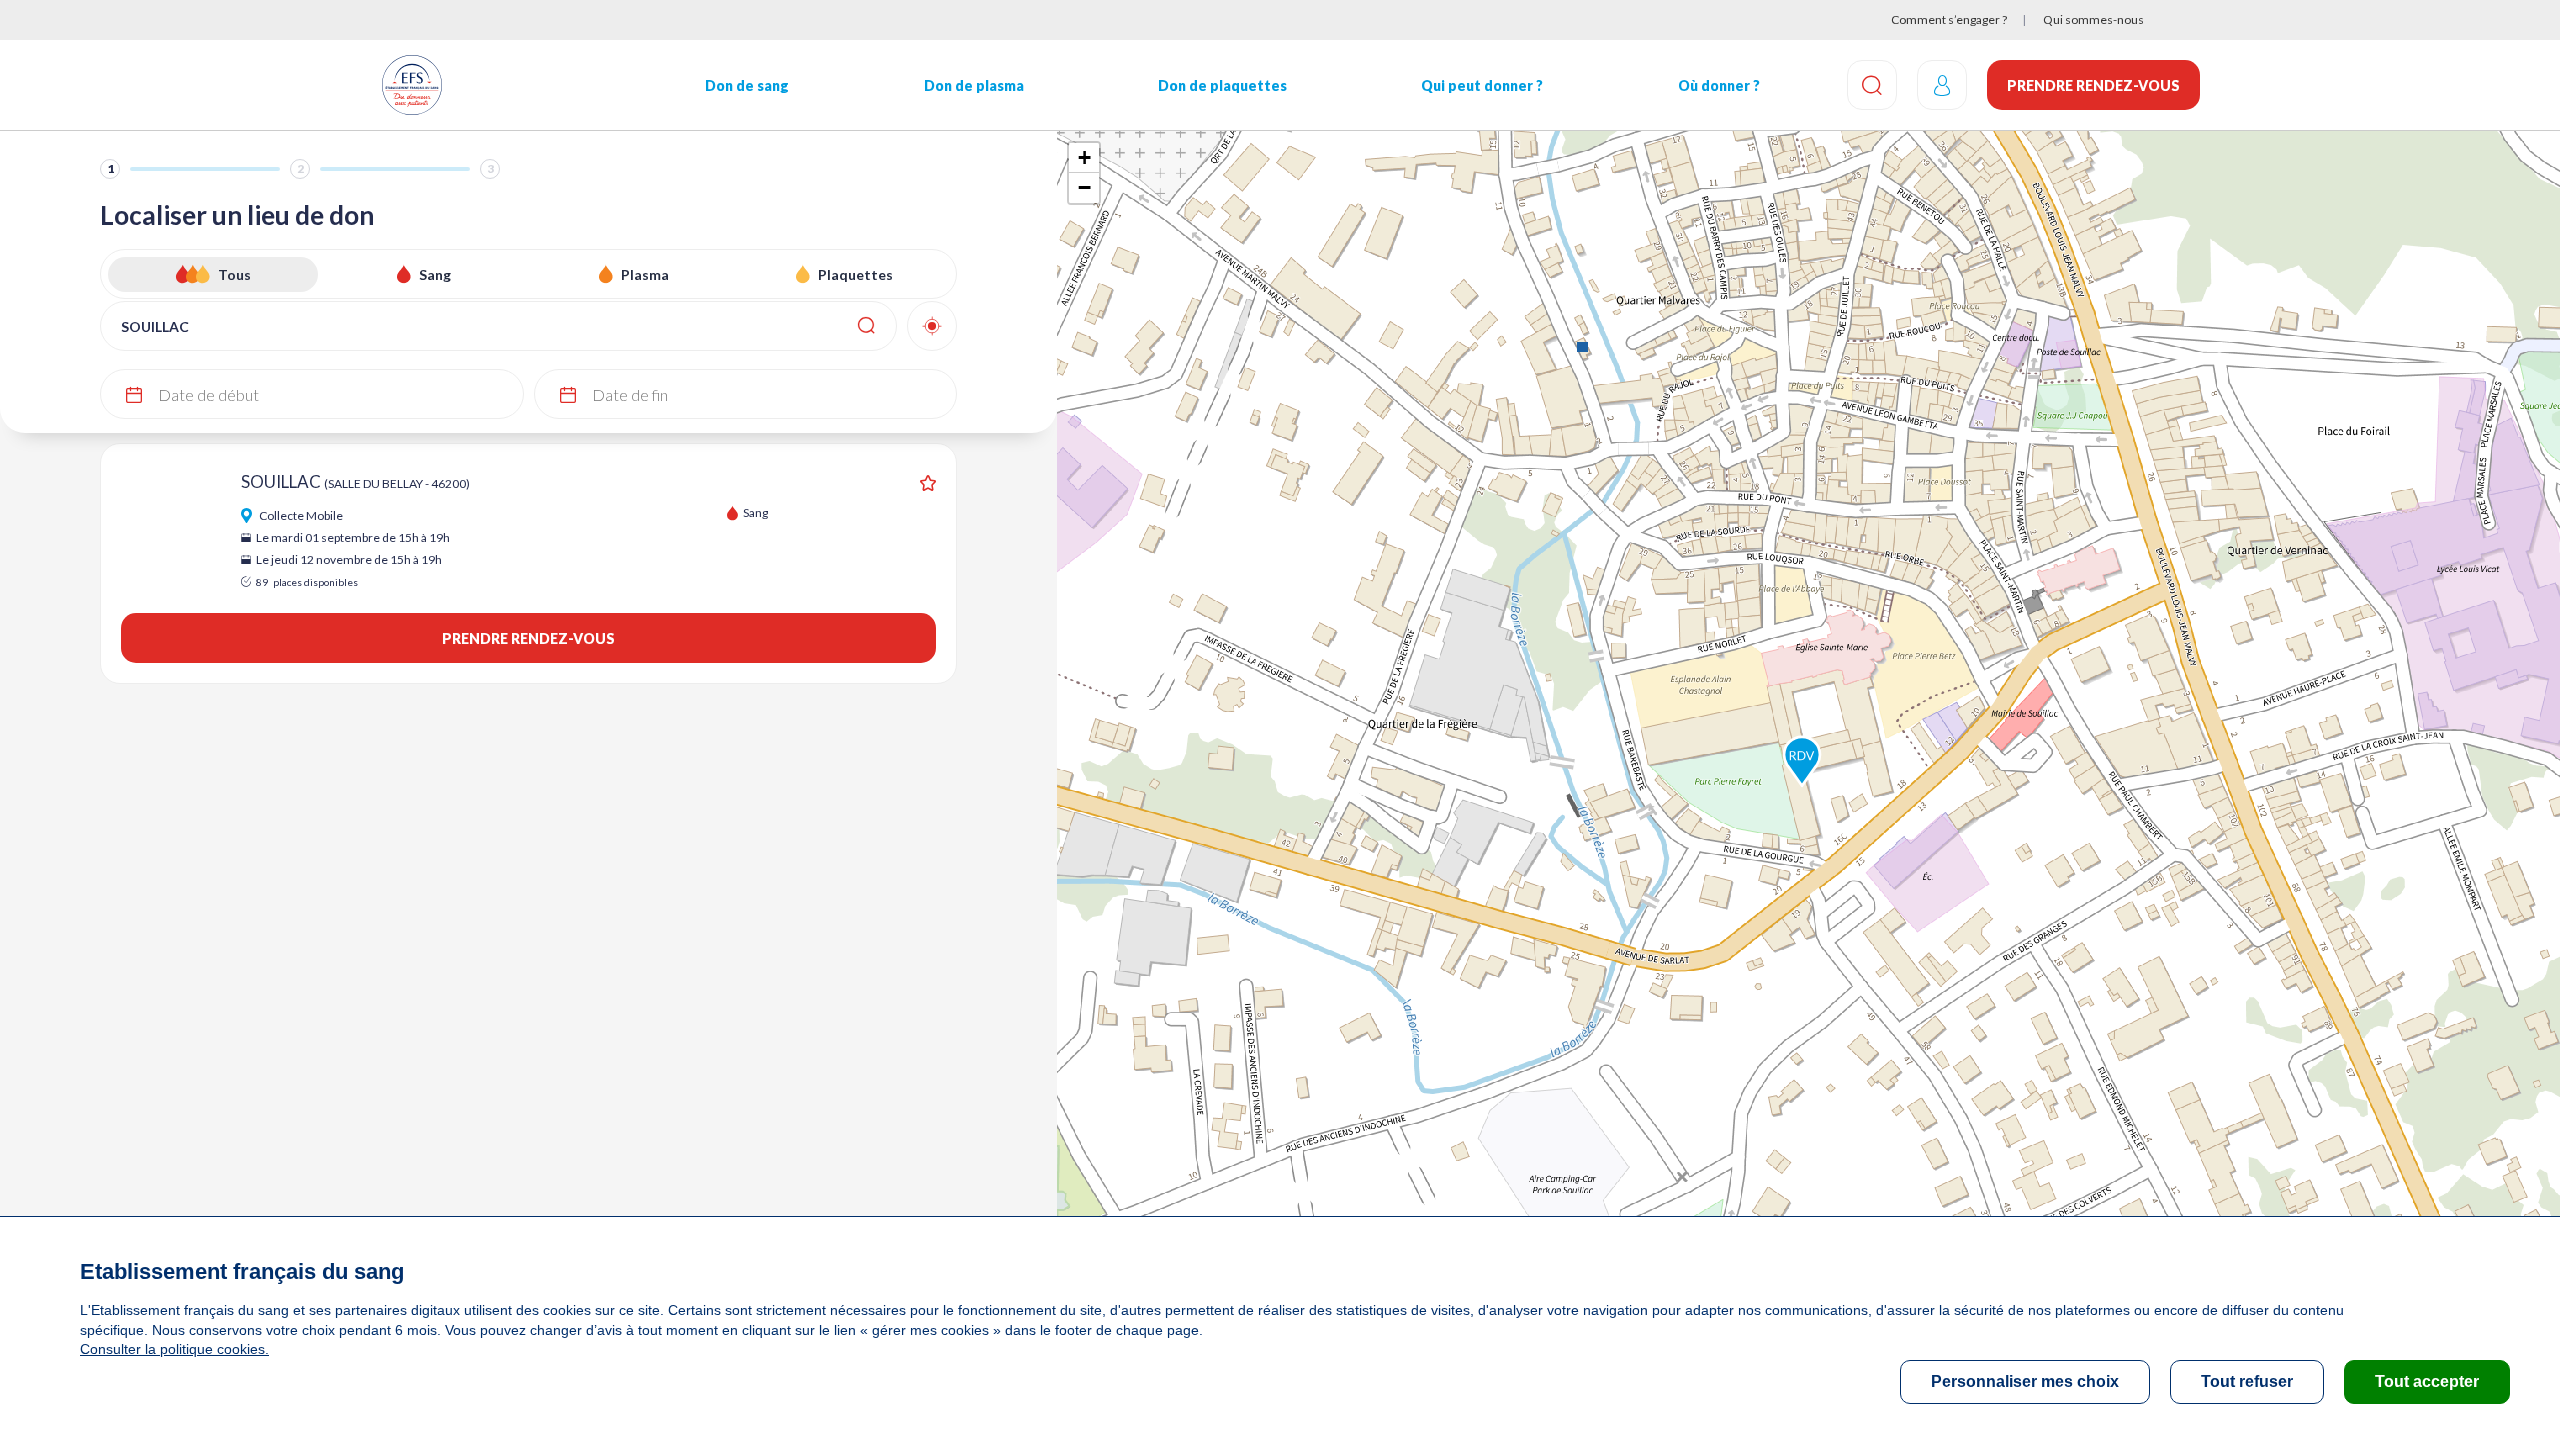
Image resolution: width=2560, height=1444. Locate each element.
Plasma (645, 274)
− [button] (1084, 187)
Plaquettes (855, 274)
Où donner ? (1719, 85)
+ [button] (1084, 157)
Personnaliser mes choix (2025, 1381)
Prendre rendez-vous (2093, 85)
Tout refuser (2247, 1381)
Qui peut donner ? (1482, 85)
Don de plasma (974, 85)
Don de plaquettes (1222, 85)
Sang (435, 274)
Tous (234, 274)
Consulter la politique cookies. (174, 1349)
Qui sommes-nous (2093, 19)
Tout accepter (2427, 1381)
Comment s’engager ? (1949, 19)
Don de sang (747, 85)
